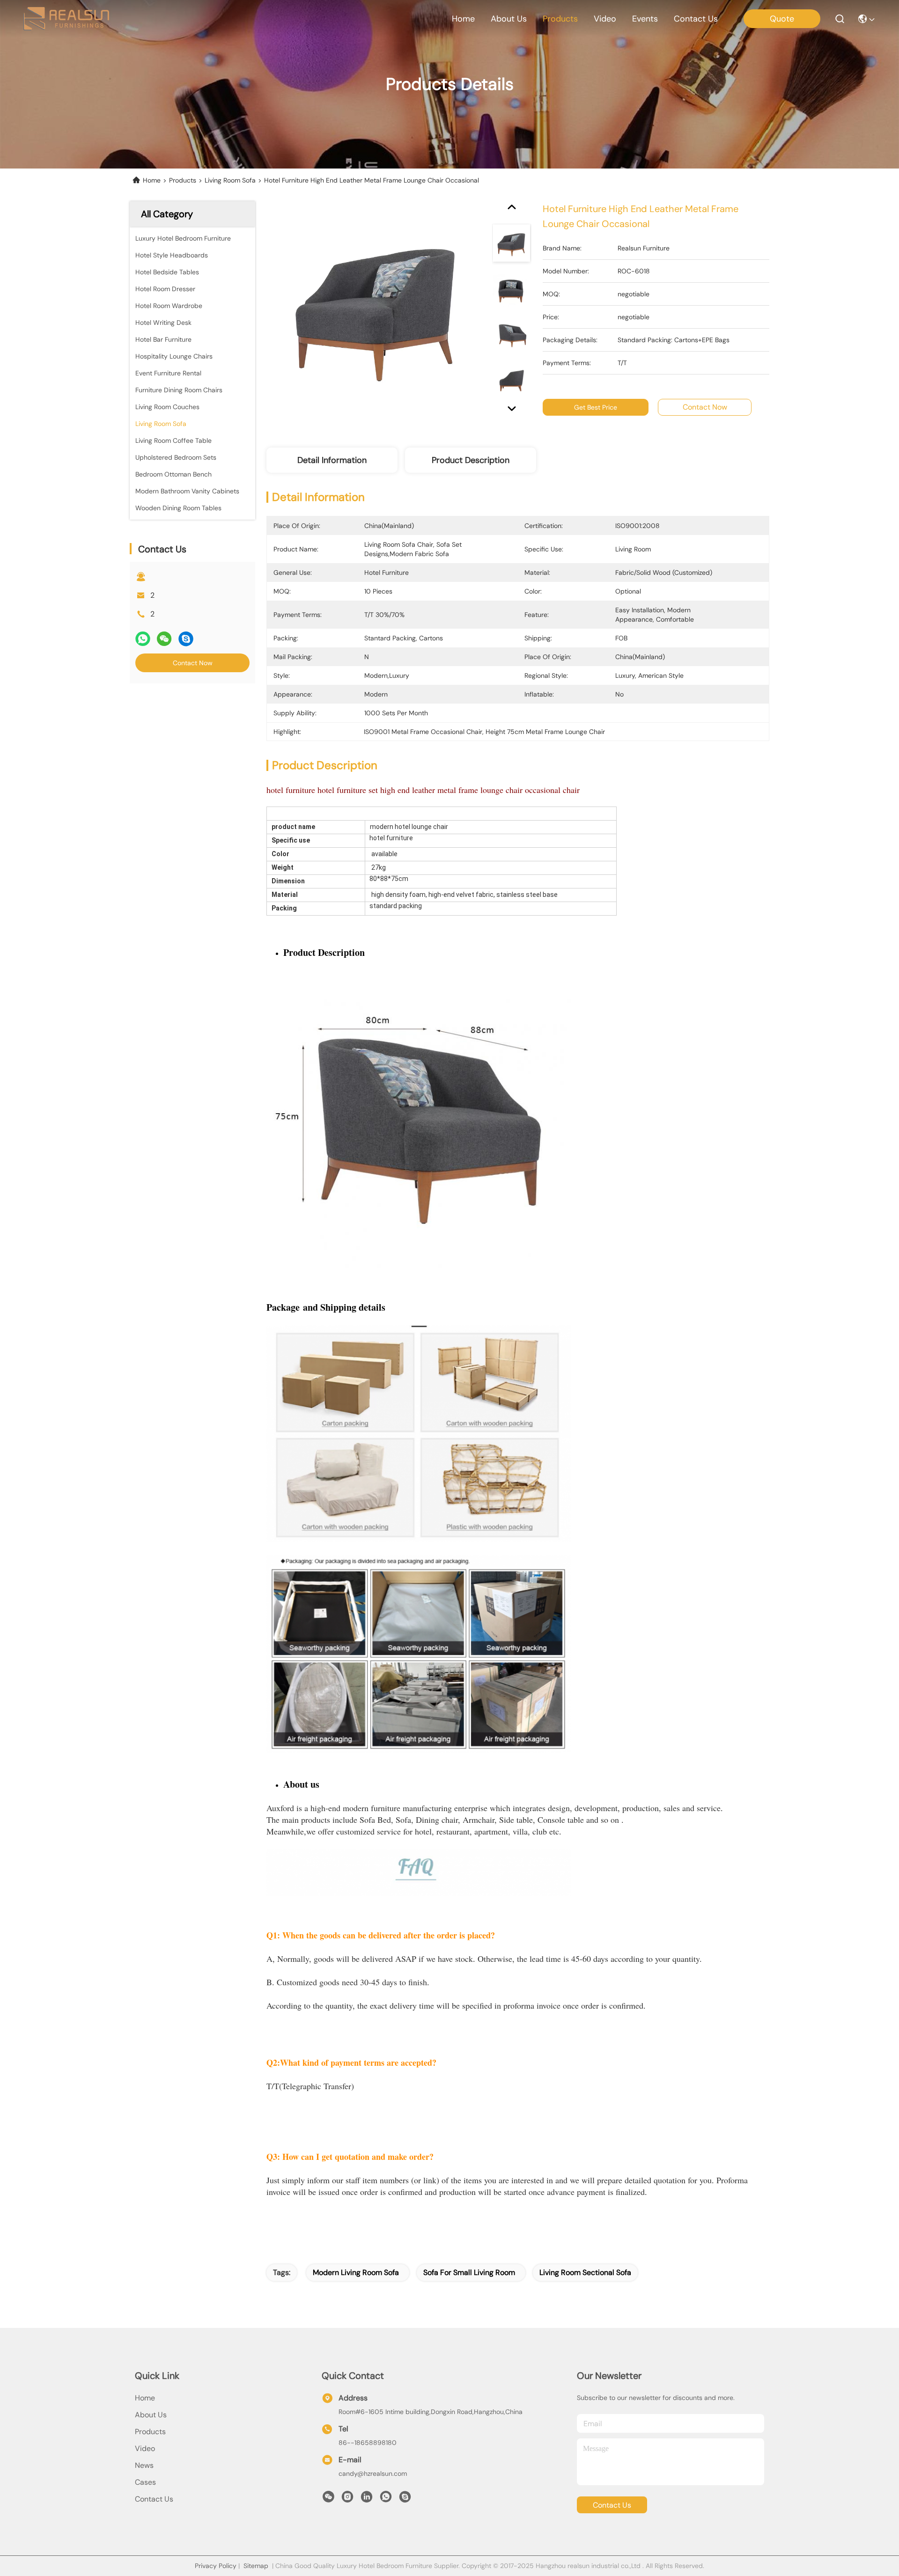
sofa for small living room (469, 2272)
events (645, 19)
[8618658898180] (386, 2499)
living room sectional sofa (585, 2272)
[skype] (186, 639)
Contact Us (154, 2499)
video (605, 19)
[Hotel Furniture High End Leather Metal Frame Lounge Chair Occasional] (375, 310)
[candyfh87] (405, 2499)
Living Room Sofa (230, 180)
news (144, 2465)
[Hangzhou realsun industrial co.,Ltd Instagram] (347, 2499)
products (560, 19)
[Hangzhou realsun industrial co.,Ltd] (66, 19)
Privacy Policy (216, 2566)
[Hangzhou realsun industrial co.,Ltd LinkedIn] (367, 2499)
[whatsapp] (143, 639)
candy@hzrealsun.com (373, 2473)
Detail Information (332, 460)
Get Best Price (596, 407)
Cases (145, 2482)
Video (145, 2448)
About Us (151, 2415)
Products (183, 180)
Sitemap (256, 2566)
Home (463, 19)
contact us (696, 19)
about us (509, 19)
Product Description (471, 460)
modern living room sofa (356, 2272)
